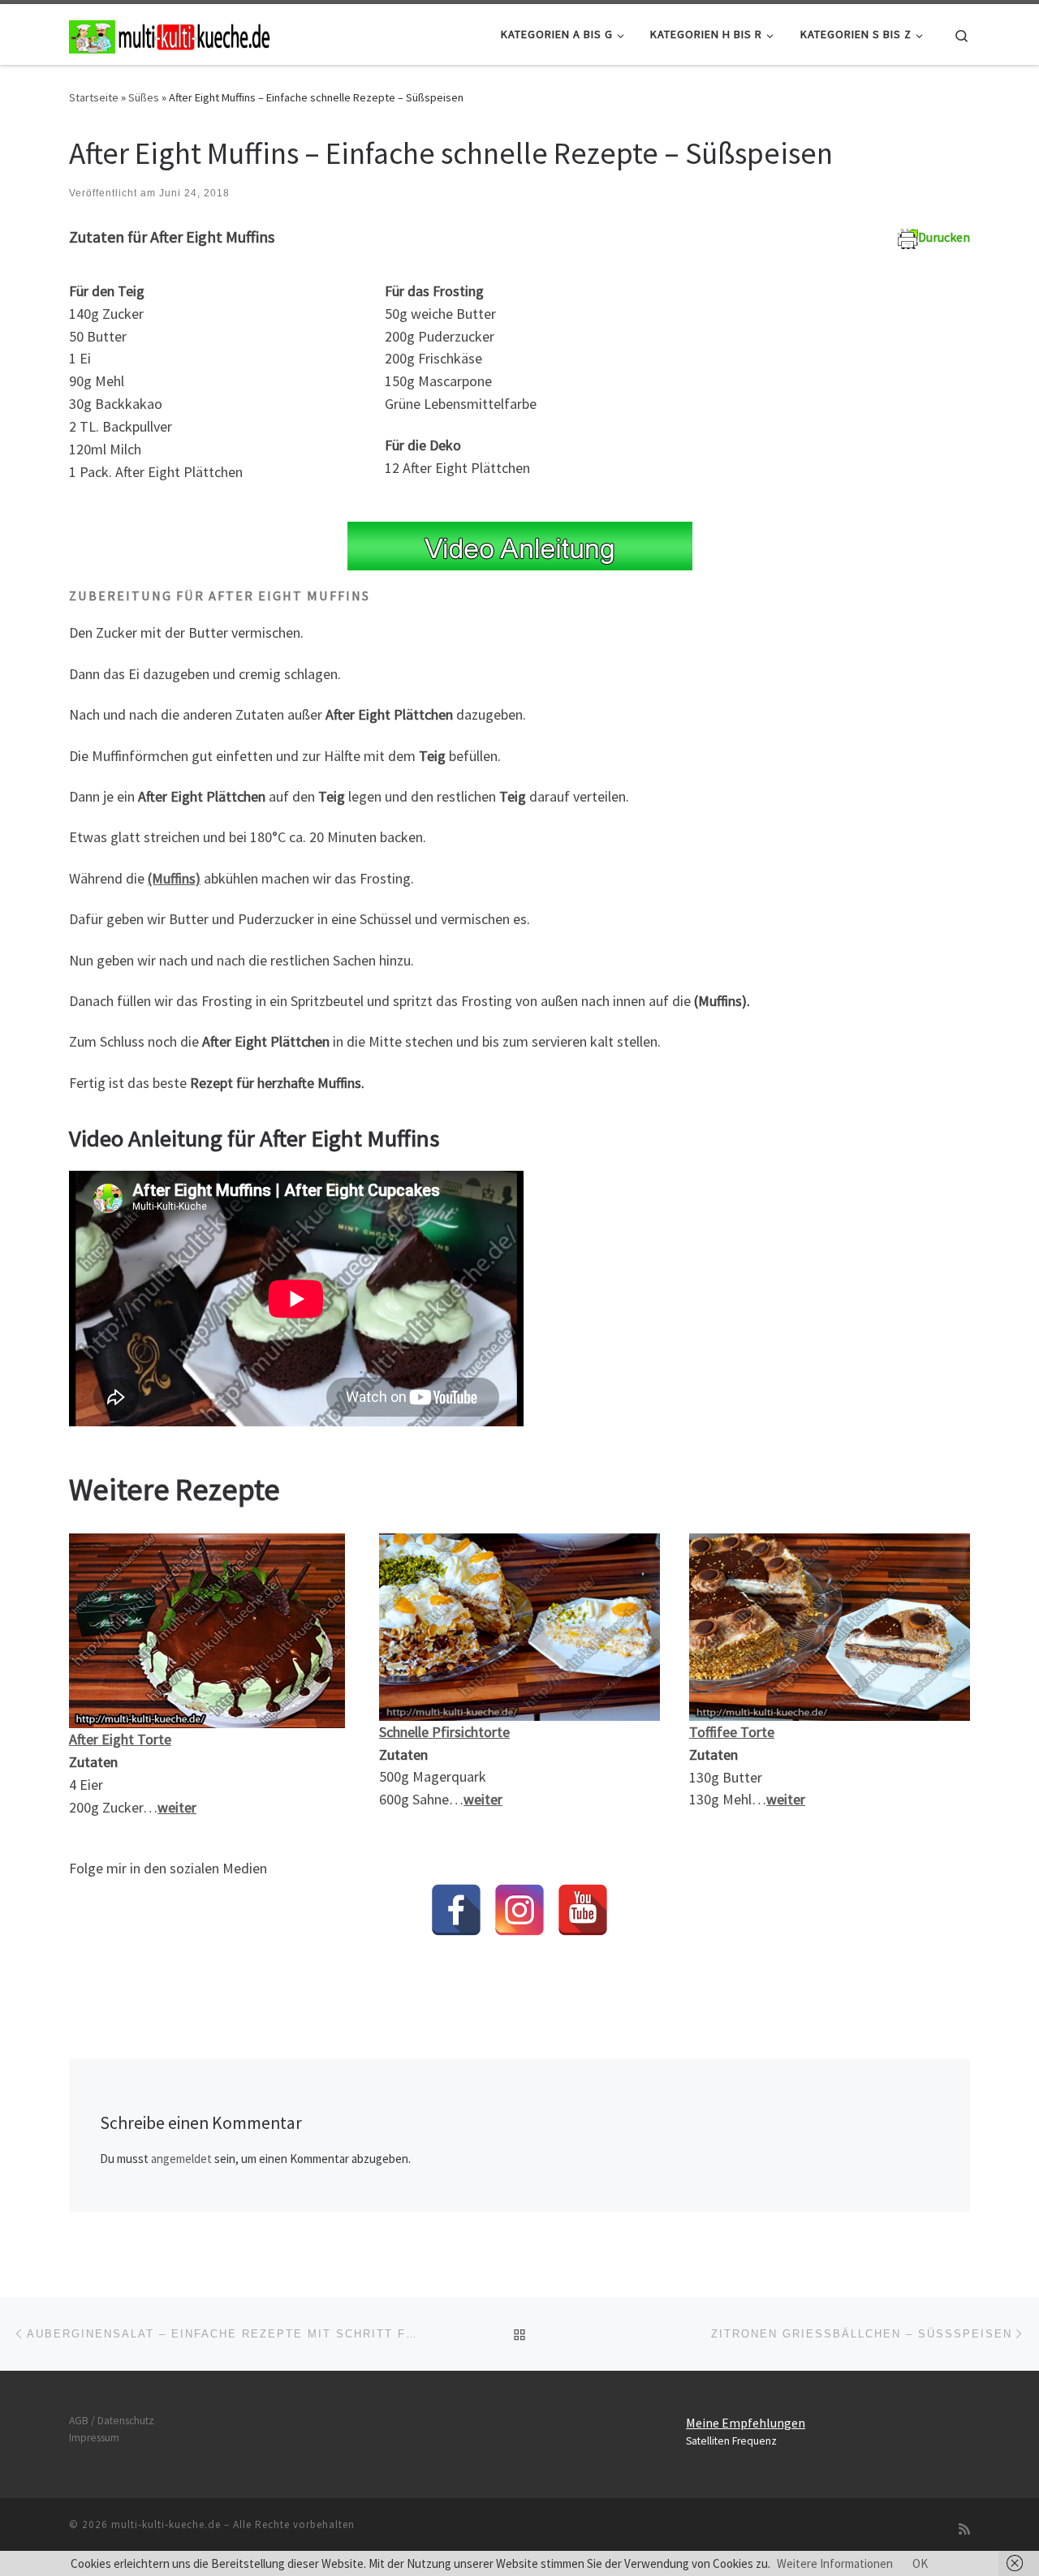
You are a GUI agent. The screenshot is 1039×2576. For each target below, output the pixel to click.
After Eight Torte (120, 1739)
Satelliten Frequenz (731, 2441)
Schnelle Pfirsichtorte (444, 1732)
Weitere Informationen (835, 2563)
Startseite (94, 97)
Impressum (94, 2438)
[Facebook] (456, 1910)
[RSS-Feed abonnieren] (964, 2529)
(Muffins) (174, 878)
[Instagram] (519, 1910)
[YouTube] (583, 1910)
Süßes (144, 97)
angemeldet (181, 2159)
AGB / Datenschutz (112, 2421)
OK (920, 2563)
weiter (177, 1807)
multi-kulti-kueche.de (166, 2524)
